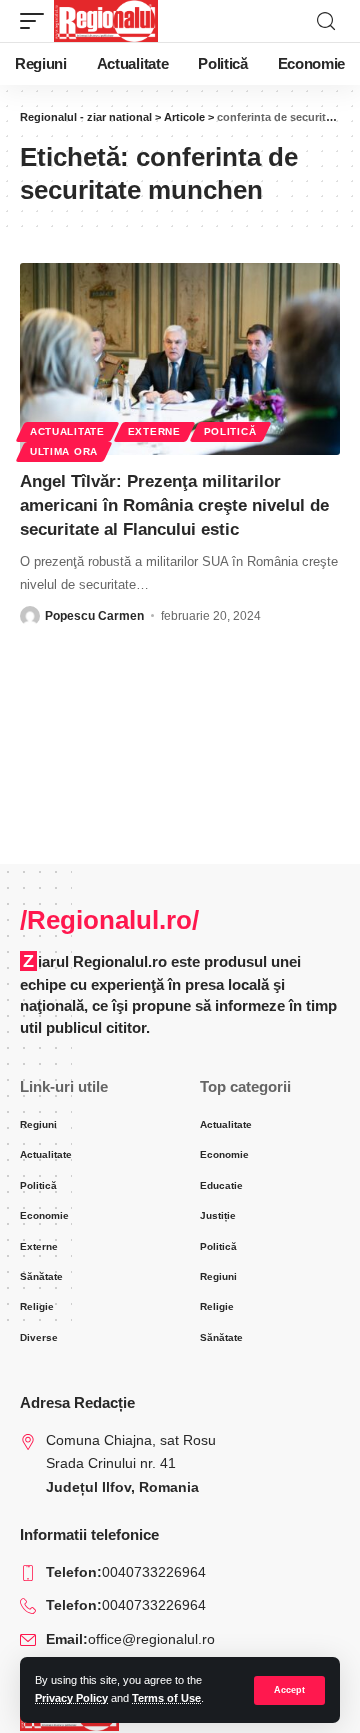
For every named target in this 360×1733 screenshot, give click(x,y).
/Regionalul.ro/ (109, 920)
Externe (154, 431)
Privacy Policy (71, 1698)
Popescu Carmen (94, 616)
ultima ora (64, 451)
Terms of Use (166, 1698)
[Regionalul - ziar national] (106, 21)
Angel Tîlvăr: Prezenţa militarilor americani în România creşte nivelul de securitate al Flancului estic (174, 505)
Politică (230, 431)
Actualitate (67, 431)
